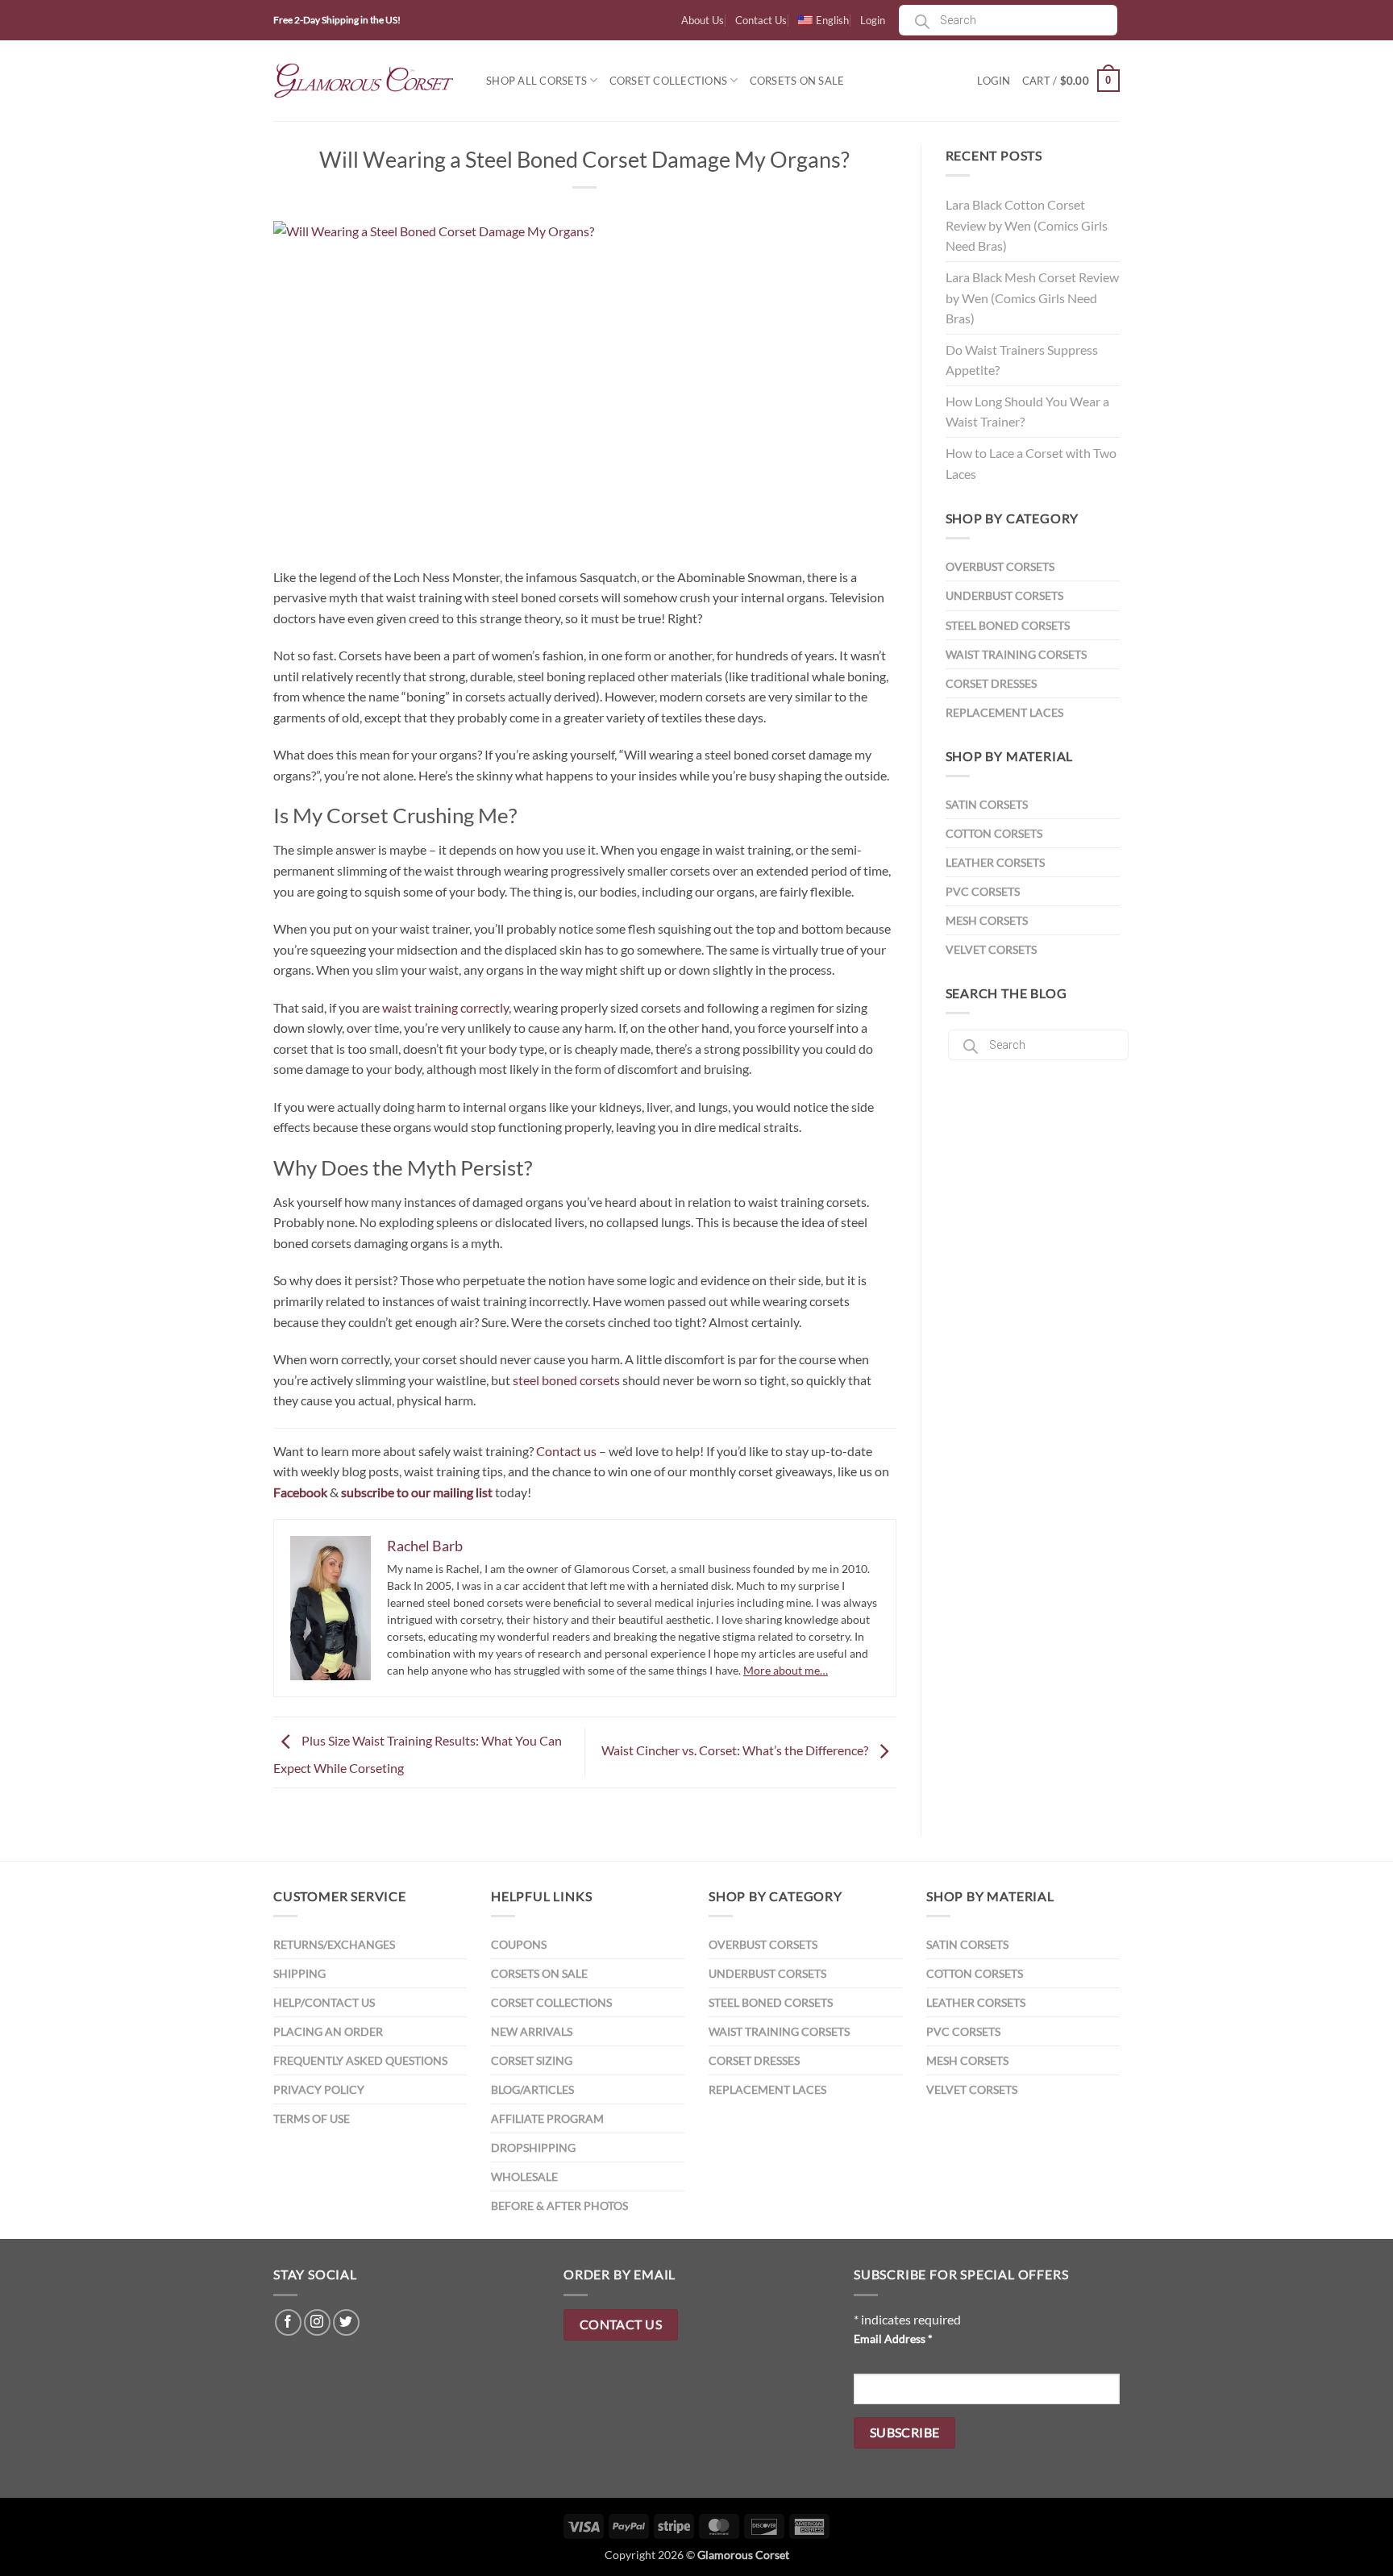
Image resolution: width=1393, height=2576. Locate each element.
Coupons (519, 1944)
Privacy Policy (319, 2089)
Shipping (299, 1973)
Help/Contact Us (324, 2002)
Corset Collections (669, 81)
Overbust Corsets (1000, 566)
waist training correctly (445, 1007)
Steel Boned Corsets (1008, 625)
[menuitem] (823, 20)
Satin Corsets (987, 804)
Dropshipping (533, 2147)
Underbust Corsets (1004, 595)
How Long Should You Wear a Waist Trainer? (1027, 412)
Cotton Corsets (994, 833)
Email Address (893, 2339)
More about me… (786, 1670)
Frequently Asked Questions (360, 2060)
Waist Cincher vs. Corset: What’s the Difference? (736, 1751)
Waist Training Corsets (1016, 654)
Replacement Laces (1004, 712)
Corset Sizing (532, 2060)
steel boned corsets (566, 1380)
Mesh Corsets (987, 920)
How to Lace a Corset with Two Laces (1031, 463)
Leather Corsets (995, 862)
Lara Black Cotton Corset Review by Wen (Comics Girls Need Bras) (1027, 225)
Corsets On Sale (797, 81)
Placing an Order (328, 2031)
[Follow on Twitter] (346, 2322)
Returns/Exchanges (334, 1944)
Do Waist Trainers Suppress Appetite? (1022, 360)
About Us (703, 20)
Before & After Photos (559, 2206)
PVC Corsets (983, 891)
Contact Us (761, 20)
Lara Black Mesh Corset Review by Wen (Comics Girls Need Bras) (1032, 298)
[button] (1071, 81)
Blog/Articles (532, 2089)
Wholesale (524, 2176)
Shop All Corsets (536, 81)
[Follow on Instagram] (317, 2322)
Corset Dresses (991, 683)
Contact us (566, 1451)
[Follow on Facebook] (288, 2322)
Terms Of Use (312, 2118)
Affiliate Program (547, 2118)
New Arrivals (532, 2031)
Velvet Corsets (991, 949)
